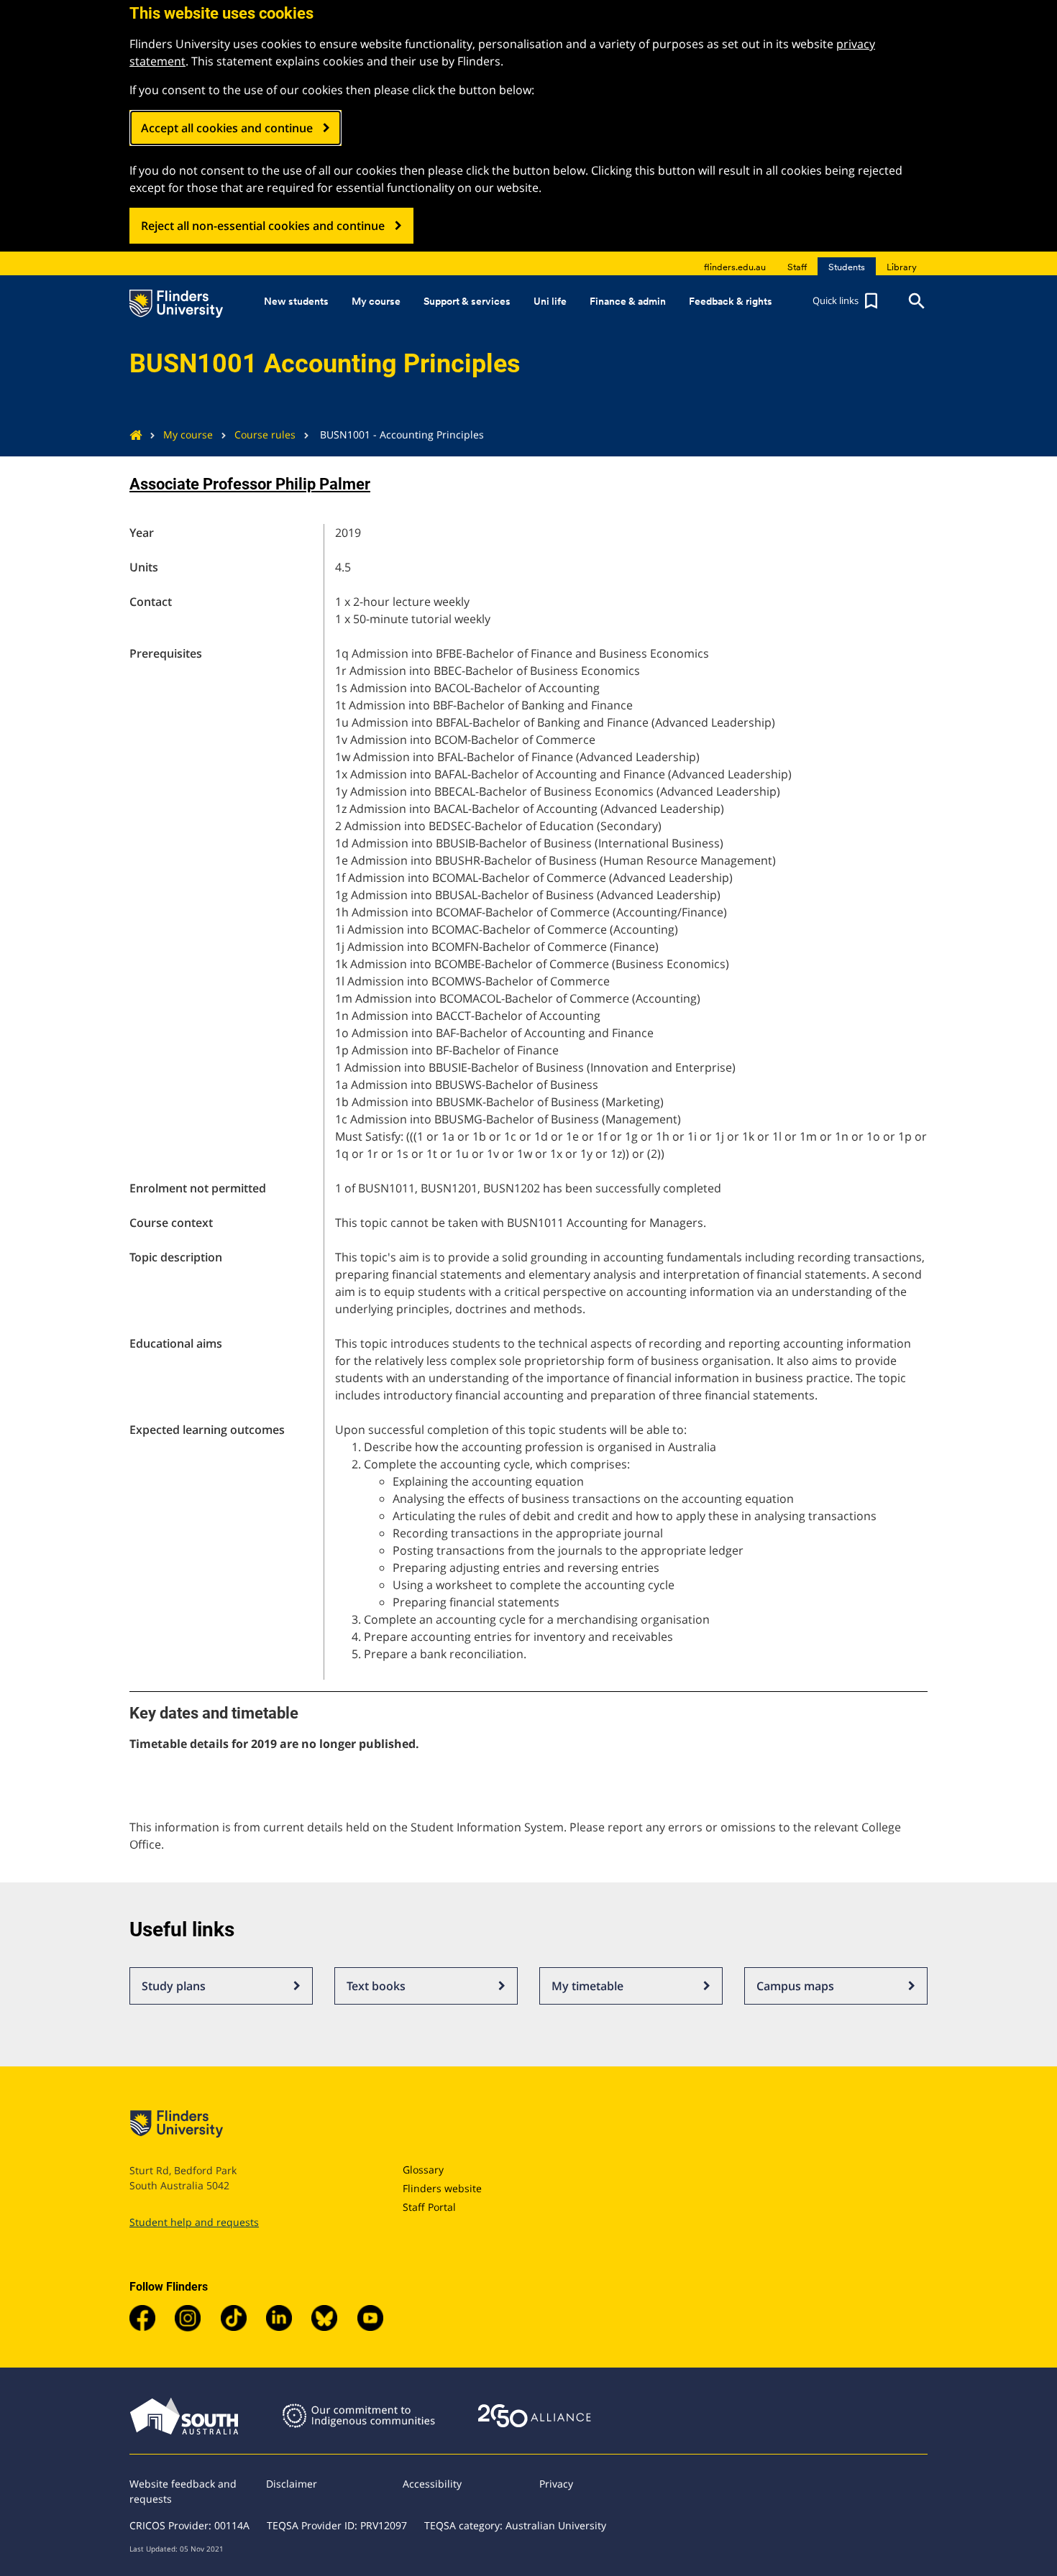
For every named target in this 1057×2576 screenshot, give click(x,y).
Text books (376, 1986)
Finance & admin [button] (628, 301)
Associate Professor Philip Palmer (250, 484)
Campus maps (795, 1986)
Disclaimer (292, 2484)
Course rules (265, 434)
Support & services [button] (467, 301)
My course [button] (376, 301)
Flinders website (442, 2188)
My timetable (587, 1986)
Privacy (556, 2484)
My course (188, 434)
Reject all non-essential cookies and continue (263, 226)
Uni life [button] (550, 301)
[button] (847, 301)
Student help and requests (194, 2222)
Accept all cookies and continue (227, 128)
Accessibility (432, 2484)
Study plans (174, 1986)
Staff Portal (429, 2207)
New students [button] (296, 301)
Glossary (423, 2170)
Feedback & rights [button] (731, 301)
